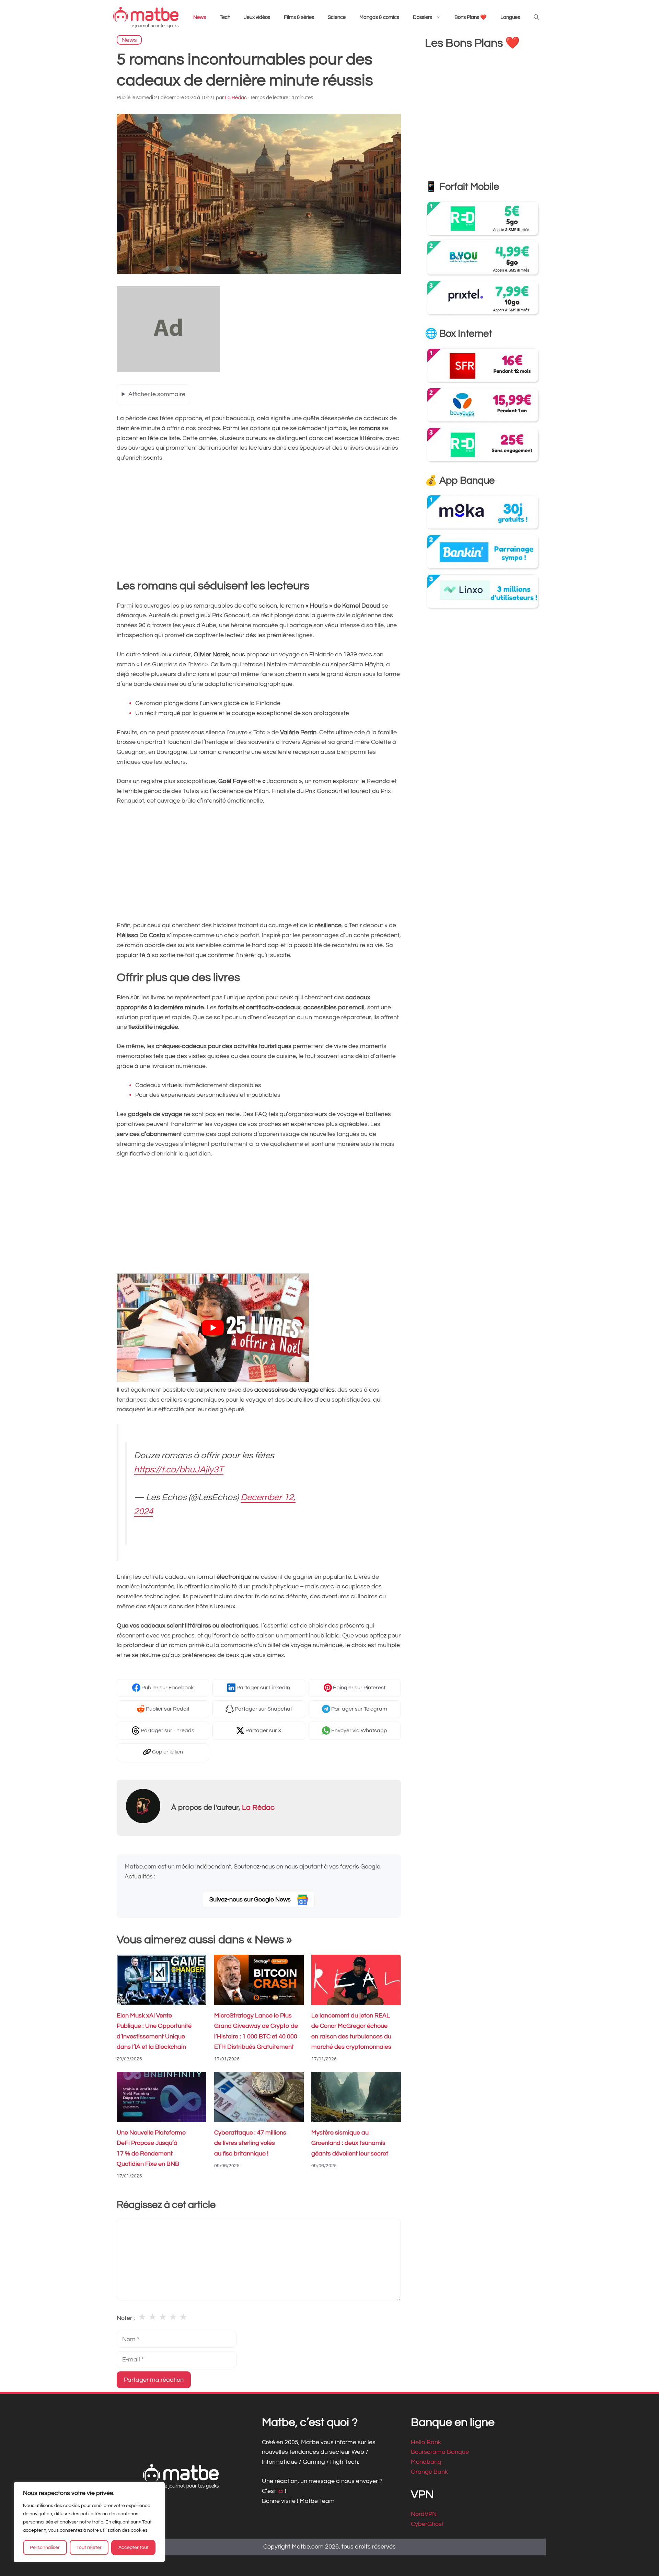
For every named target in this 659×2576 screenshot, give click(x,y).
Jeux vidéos (257, 17)
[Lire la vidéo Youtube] (213, 1328)
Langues (510, 17)
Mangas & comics (379, 17)
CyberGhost (427, 2524)
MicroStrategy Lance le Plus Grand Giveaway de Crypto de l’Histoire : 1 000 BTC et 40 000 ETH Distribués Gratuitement (256, 2031)
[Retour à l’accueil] (146, 17)
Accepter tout (134, 2548)
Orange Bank (429, 2472)
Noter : (126, 2318)
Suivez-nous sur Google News (251, 1900)
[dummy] (168, 370)
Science (337, 17)
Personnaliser (45, 2548)
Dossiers (423, 17)
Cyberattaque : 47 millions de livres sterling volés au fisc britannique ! (250, 2143)
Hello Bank (426, 2442)
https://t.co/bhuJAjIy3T (179, 1470)
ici (281, 2491)
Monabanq (426, 2462)
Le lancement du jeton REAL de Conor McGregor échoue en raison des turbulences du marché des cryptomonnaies (351, 2031)
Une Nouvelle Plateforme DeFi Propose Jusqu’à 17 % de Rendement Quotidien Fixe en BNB (151, 2148)
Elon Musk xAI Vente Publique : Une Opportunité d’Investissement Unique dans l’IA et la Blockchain (154, 2031)
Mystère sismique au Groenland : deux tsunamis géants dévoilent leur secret (350, 2143)
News (200, 17)
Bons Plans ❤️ (471, 17)
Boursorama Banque (440, 2452)
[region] (89, 2522)
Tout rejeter (89, 2548)
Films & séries (299, 17)
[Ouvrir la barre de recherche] (536, 18)
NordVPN (424, 2514)
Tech (225, 17)
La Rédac (258, 1808)
